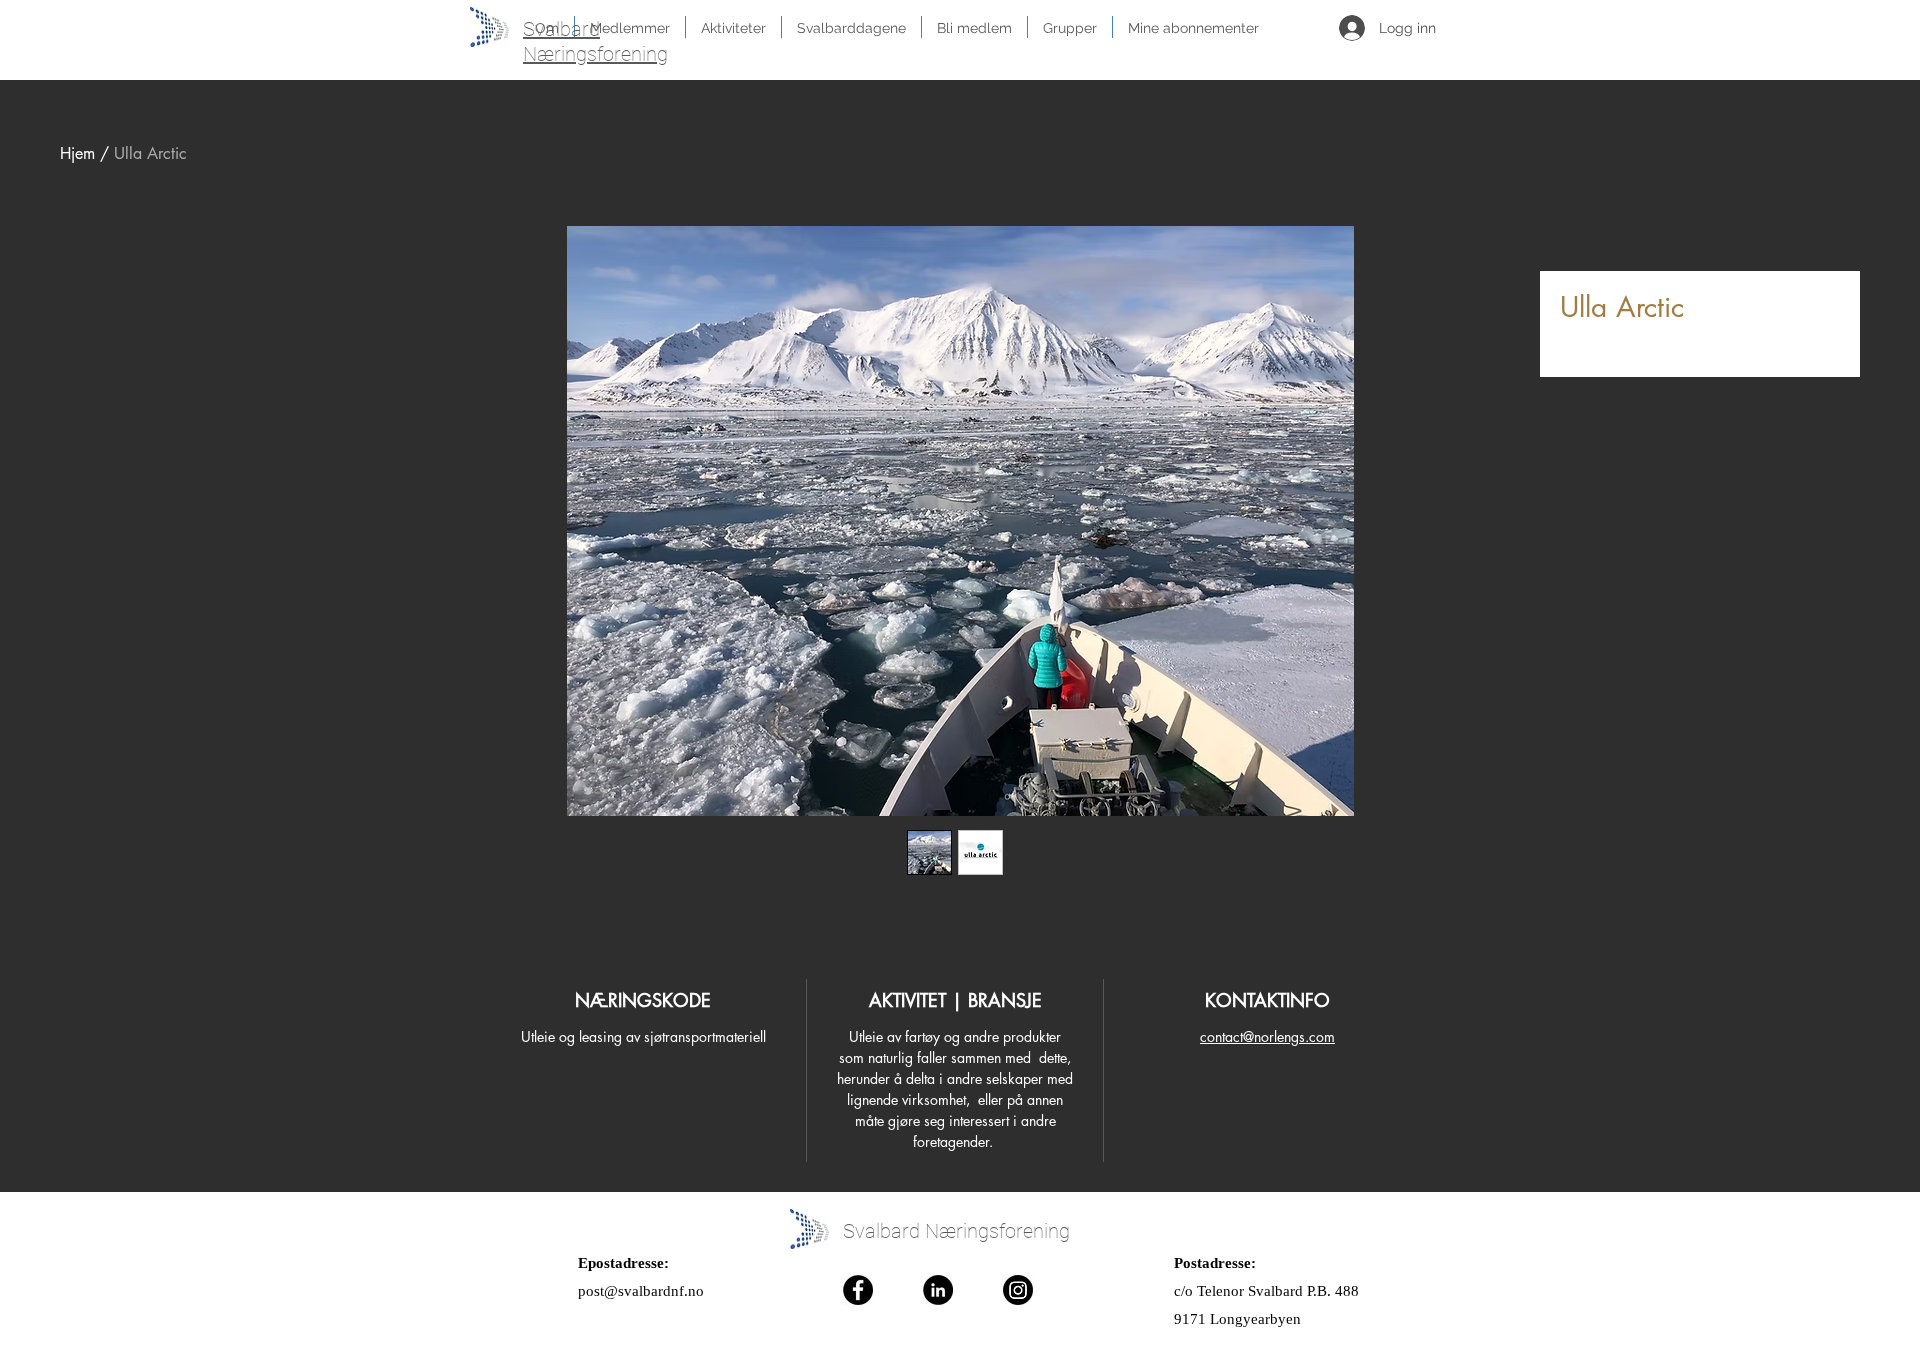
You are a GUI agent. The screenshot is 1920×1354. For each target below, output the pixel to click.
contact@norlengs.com (1267, 1036)
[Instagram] (1018, 1290)
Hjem (77, 153)
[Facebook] (858, 1290)
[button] (974, 27)
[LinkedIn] (938, 1290)
